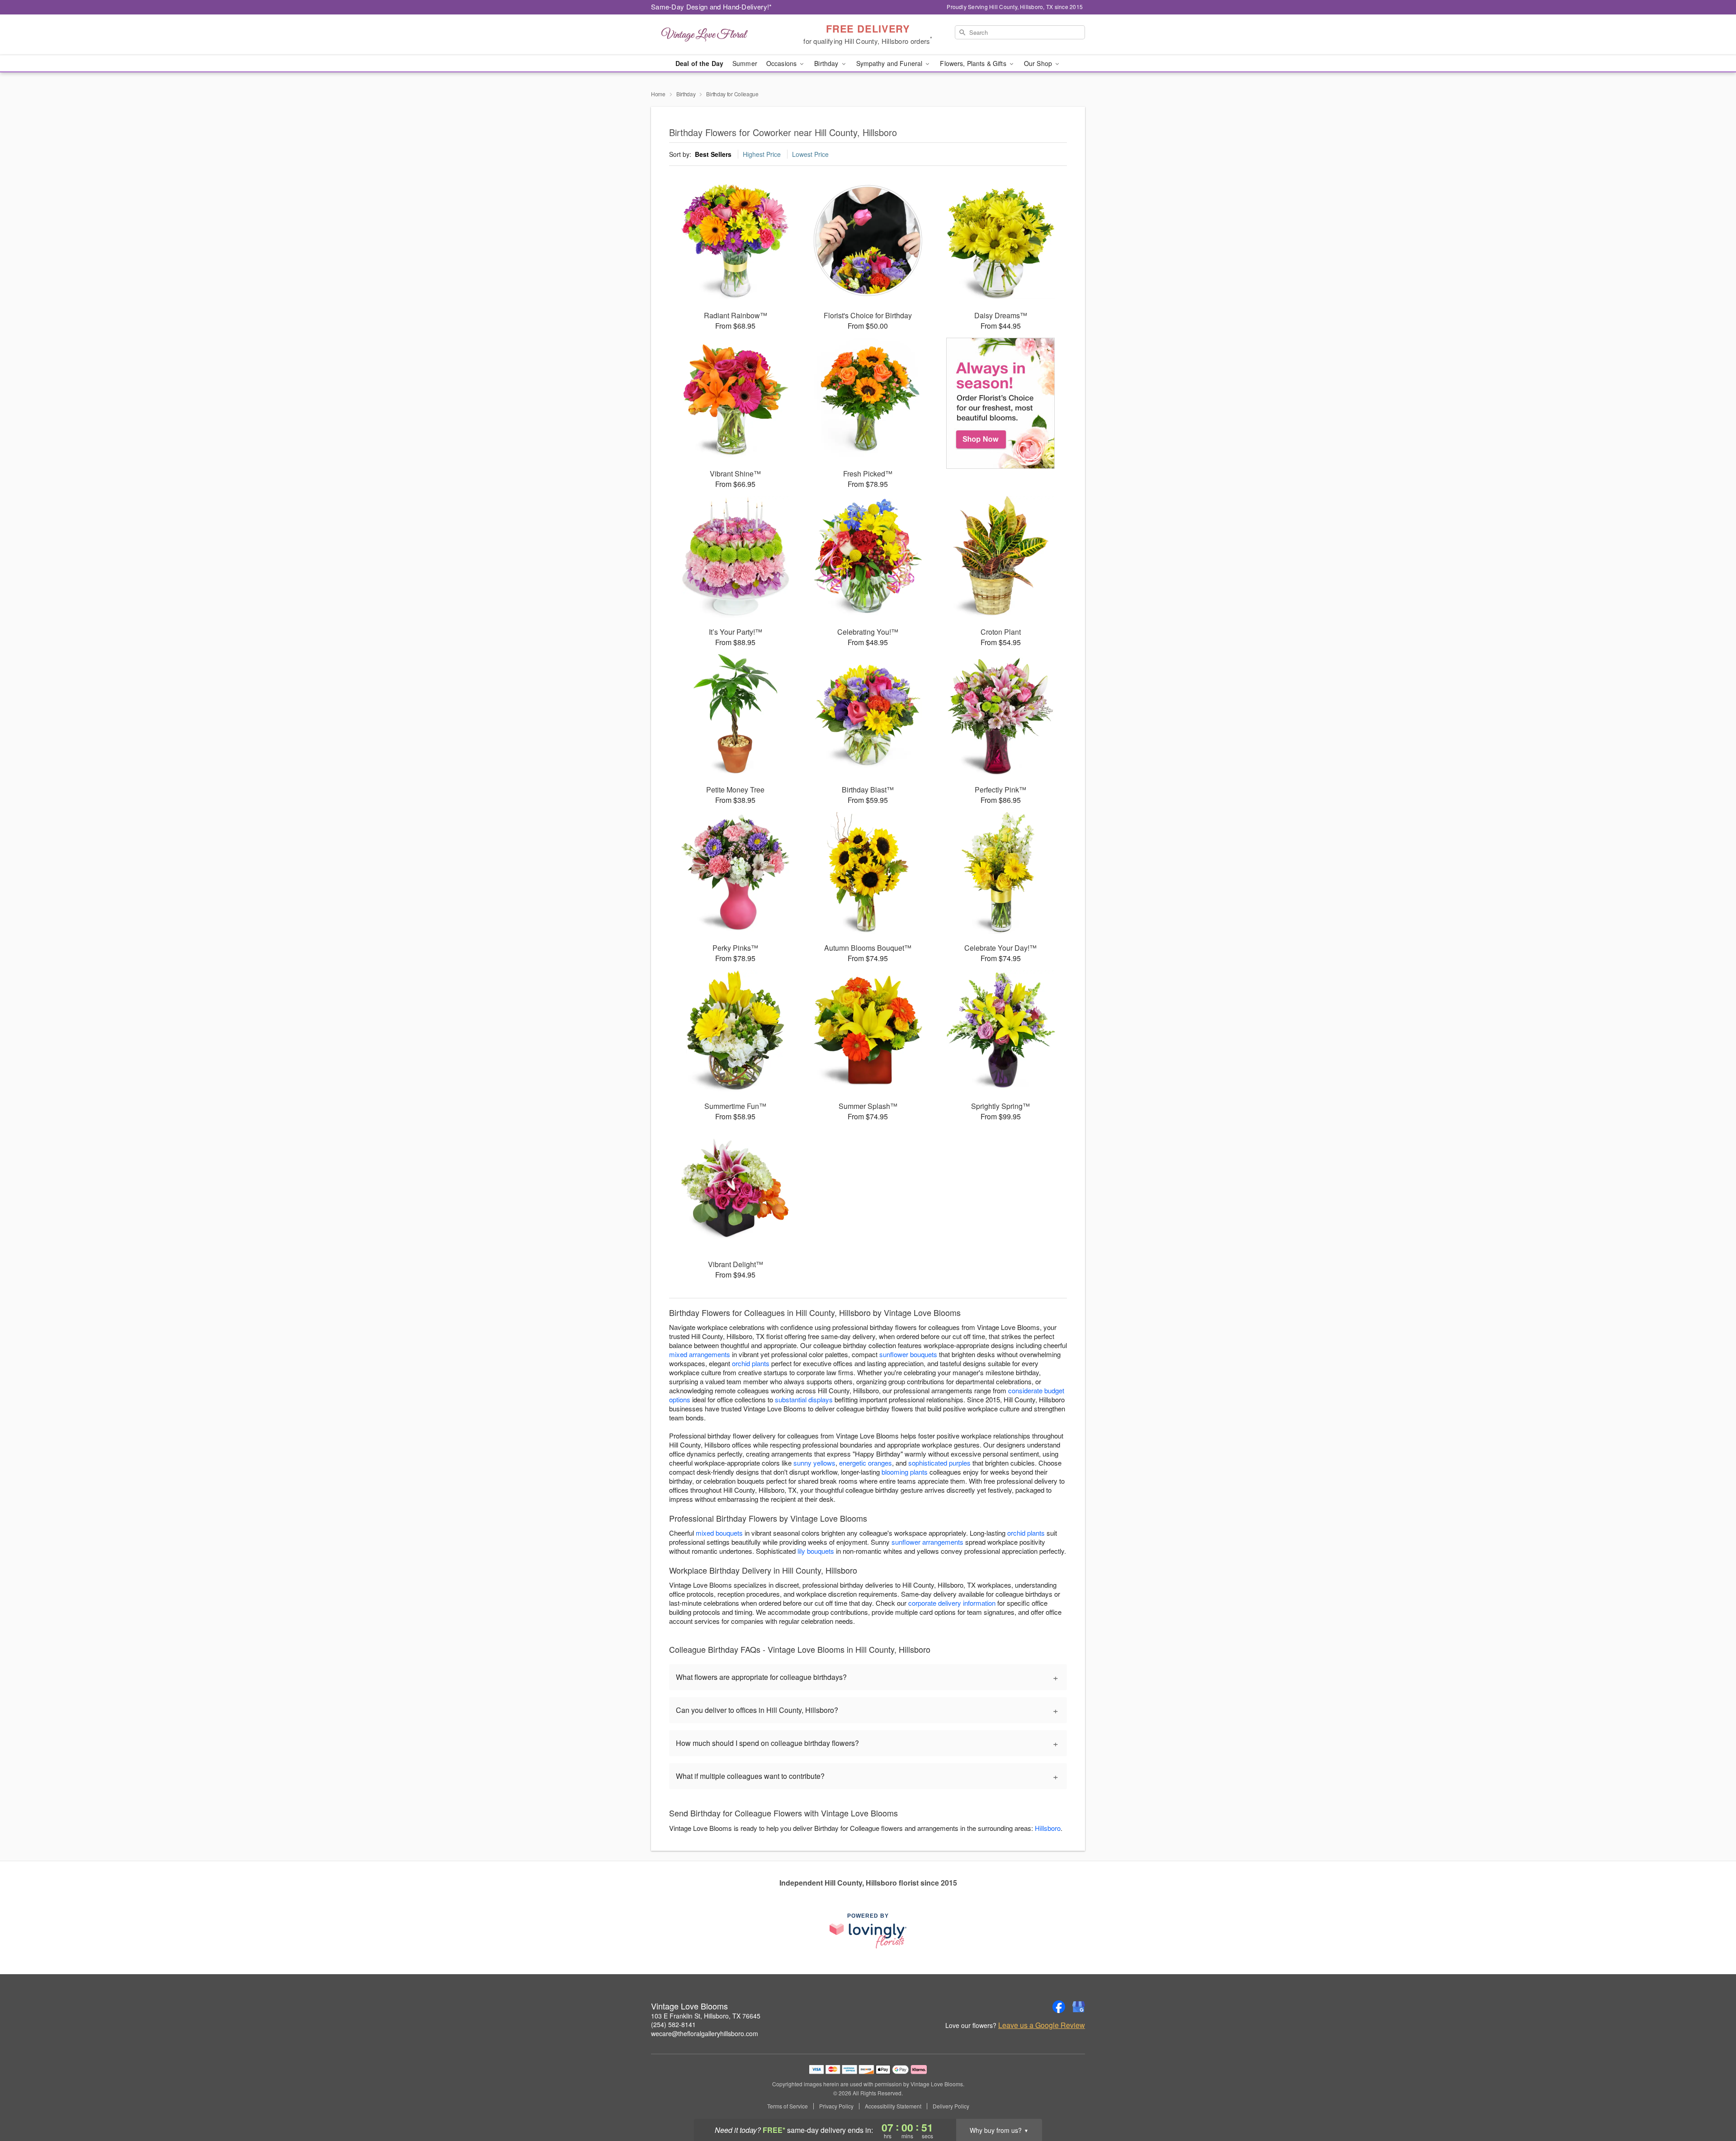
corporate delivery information (952, 1603)
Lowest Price (810, 154)
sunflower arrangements (927, 1542)
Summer (745, 63)
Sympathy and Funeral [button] (890, 63)
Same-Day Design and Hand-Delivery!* (712, 7)
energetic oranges (866, 1463)
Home (658, 94)
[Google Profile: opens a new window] (1079, 2007)
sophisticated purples (939, 1463)
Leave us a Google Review (1042, 2025)
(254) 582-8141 (673, 2024)
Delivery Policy (951, 2106)
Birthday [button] (827, 63)
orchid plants (751, 1363)
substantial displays (804, 1399)
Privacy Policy (836, 2106)
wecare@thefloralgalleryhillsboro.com (705, 2033)
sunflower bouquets (908, 1354)
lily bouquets (816, 1551)
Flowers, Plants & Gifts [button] (974, 63)
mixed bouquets (719, 1533)
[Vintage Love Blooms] (716, 35)
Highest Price (762, 154)
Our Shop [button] (1039, 63)
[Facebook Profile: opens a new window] (1059, 2007)
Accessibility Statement (893, 2106)
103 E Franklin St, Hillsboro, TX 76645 (706, 2016)
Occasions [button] (782, 63)
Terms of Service (788, 2106)
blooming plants (905, 1472)
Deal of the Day (699, 63)
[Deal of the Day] (1001, 403)
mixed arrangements (700, 1354)
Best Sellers (713, 154)
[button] (1712, 2103)
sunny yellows (814, 1463)
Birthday (686, 94)
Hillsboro (1048, 1828)
